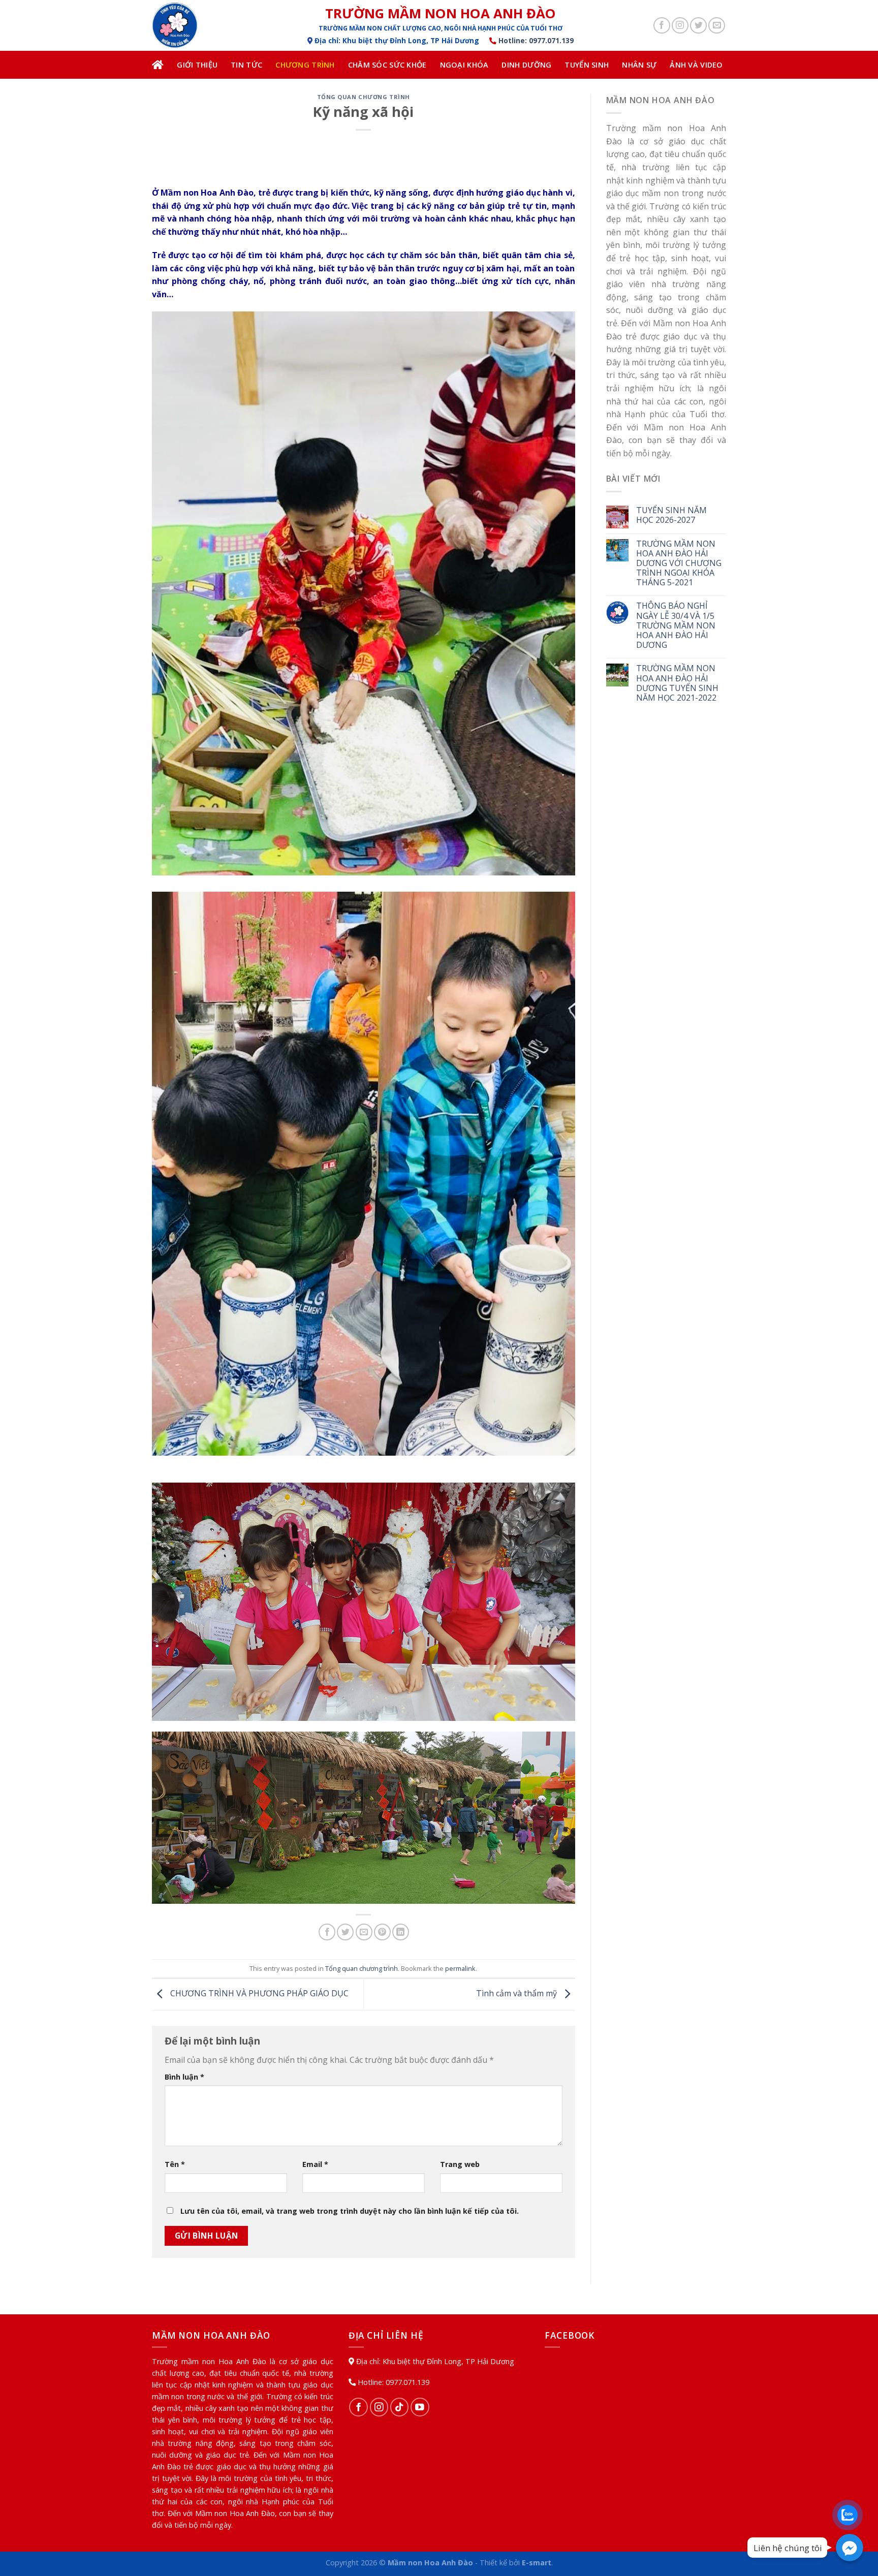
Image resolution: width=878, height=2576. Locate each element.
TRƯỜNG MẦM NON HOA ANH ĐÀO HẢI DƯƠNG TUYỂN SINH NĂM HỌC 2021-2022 (677, 683)
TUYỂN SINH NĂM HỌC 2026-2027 (671, 515)
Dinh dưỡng (526, 65)
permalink (460, 1968)
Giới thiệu (197, 65)
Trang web (460, 2164)
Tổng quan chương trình (364, 97)
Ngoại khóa (464, 65)
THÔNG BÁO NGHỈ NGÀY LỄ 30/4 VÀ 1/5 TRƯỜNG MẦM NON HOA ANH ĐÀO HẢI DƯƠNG (676, 625)
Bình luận (184, 2077)
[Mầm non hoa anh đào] (203, 25)
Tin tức (246, 65)
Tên (175, 2164)
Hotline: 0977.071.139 (535, 40)
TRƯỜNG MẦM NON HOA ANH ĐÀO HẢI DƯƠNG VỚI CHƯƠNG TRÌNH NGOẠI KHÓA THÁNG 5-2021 (679, 563)
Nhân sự (639, 65)
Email (315, 2164)
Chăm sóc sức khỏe (387, 65)
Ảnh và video (696, 65)
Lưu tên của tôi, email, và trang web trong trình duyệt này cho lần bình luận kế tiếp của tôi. (350, 2211)
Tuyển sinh (587, 65)
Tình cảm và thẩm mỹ (518, 1994)
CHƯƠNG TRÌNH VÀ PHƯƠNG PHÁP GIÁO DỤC (258, 1994)
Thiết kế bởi (515, 2563)
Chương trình (305, 65)
